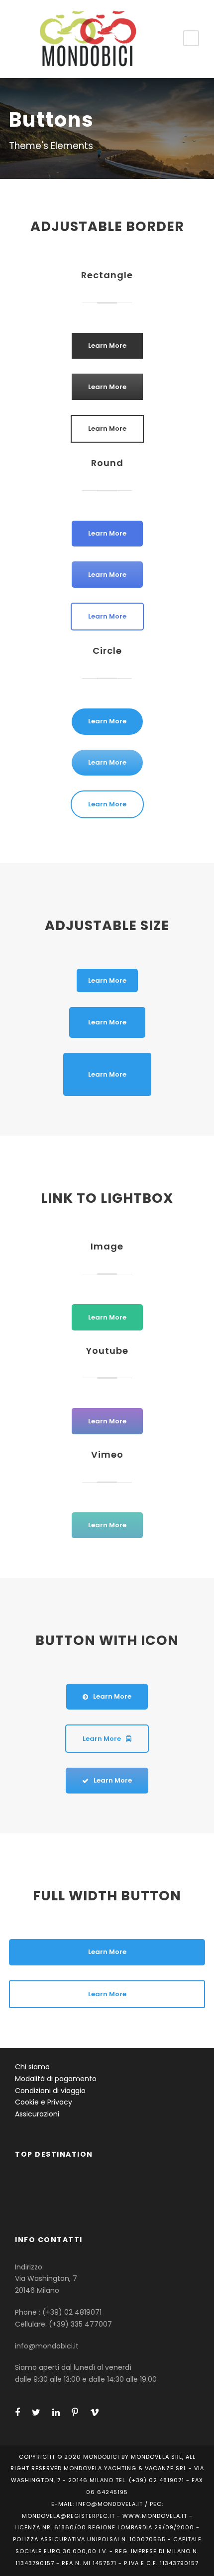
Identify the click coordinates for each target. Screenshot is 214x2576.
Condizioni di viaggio (50, 2091)
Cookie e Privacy (44, 2102)
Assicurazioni (37, 2114)
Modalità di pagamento (56, 2079)
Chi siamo (32, 2067)
